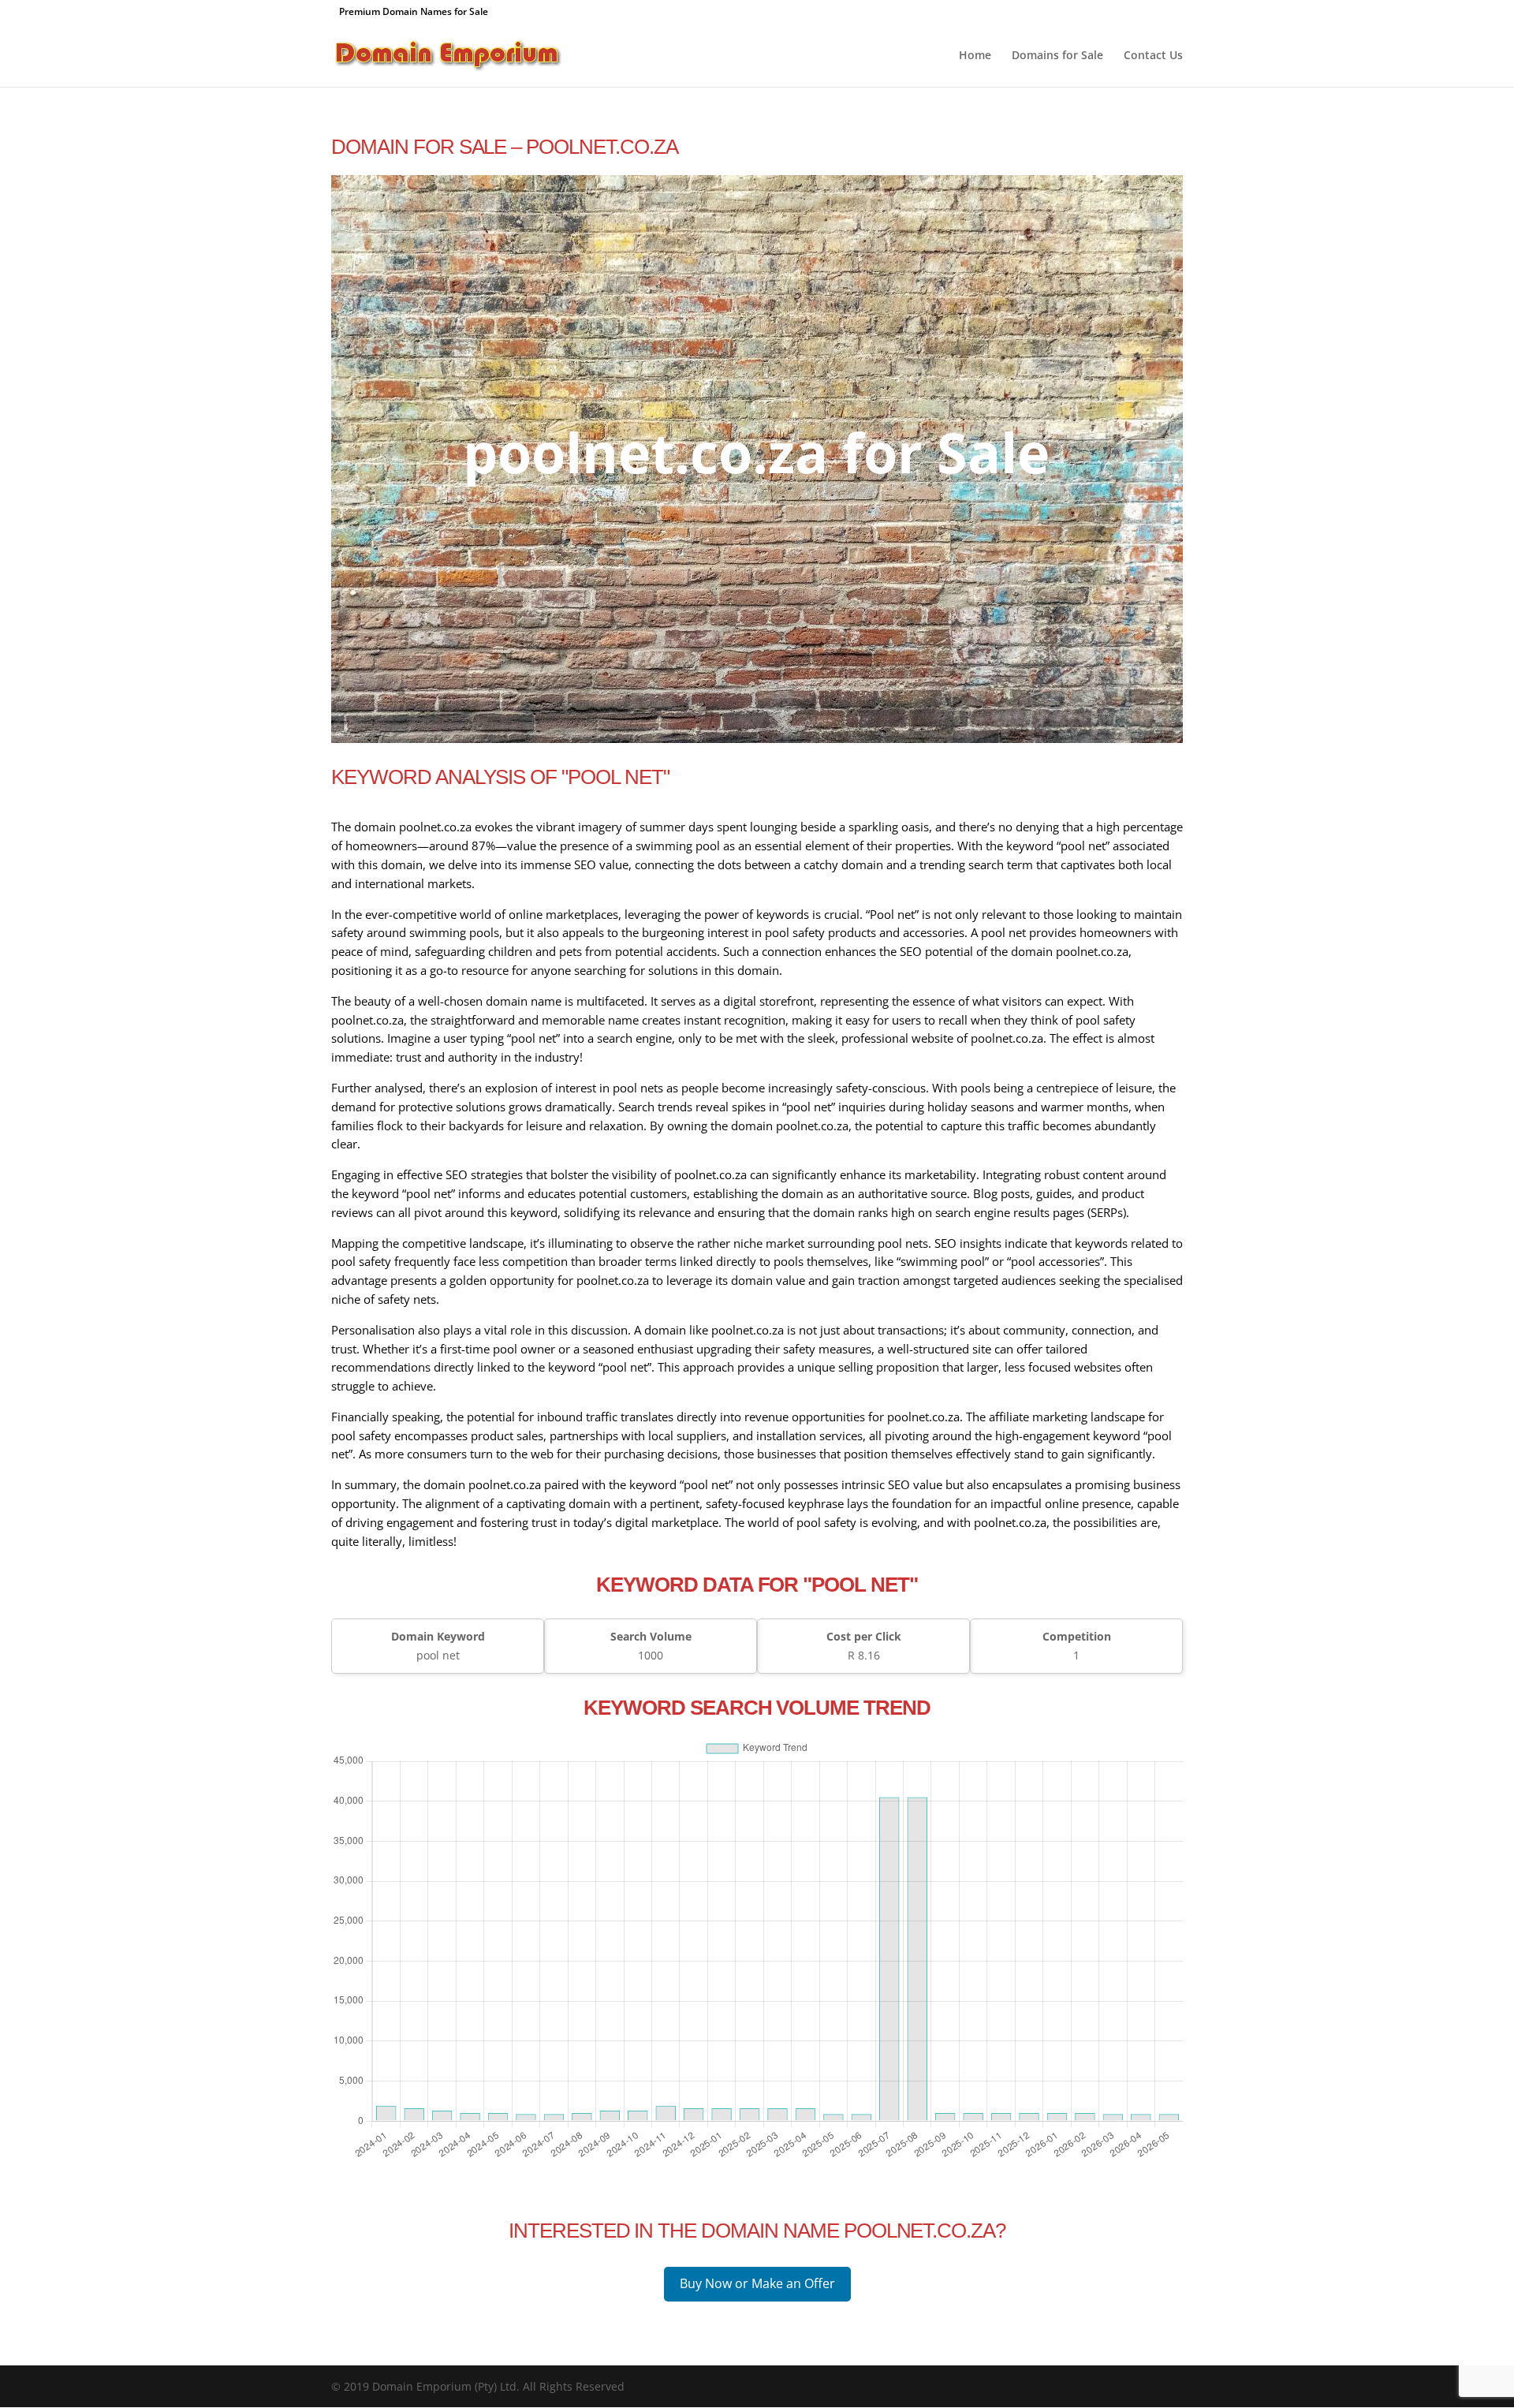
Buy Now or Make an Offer (757, 2283)
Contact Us (1153, 56)
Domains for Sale (1057, 56)
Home (975, 56)
